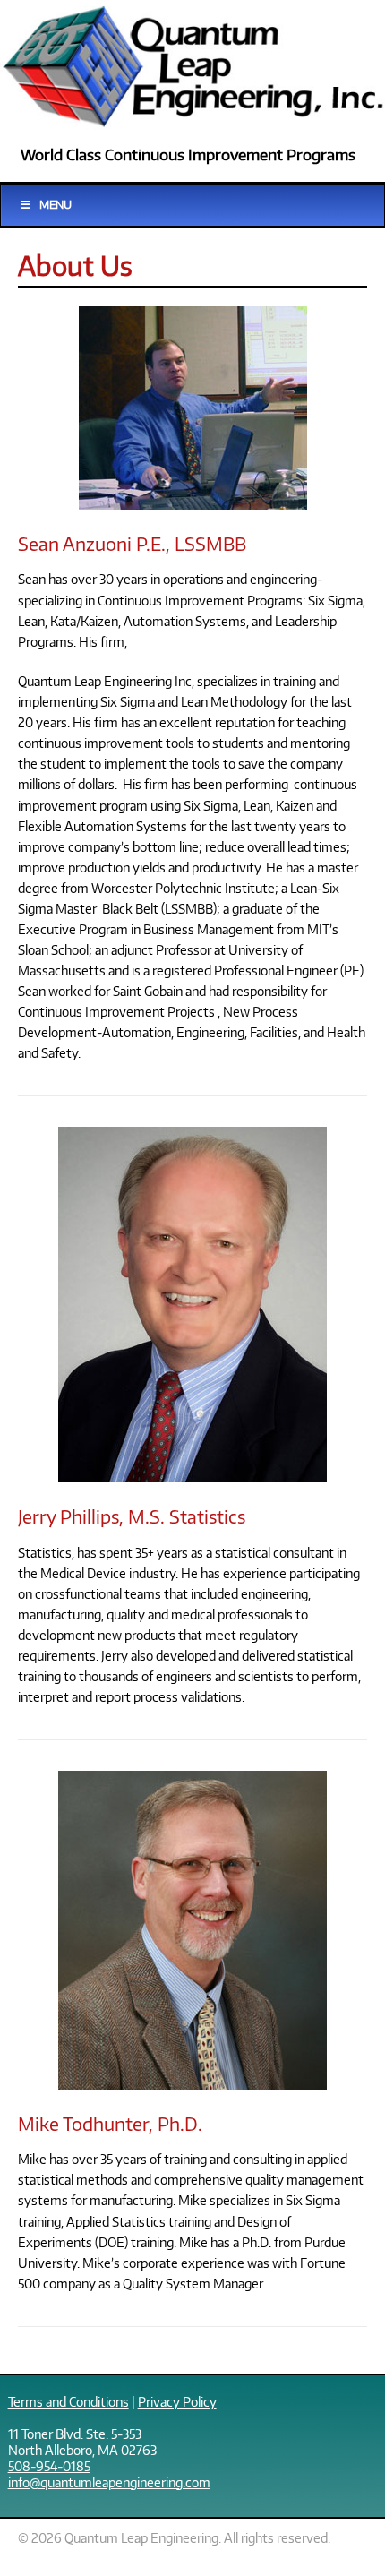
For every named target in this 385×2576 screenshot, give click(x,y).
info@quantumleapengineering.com (109, 2482)
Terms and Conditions (68, 2401)
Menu (56, 205)
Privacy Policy (177, 2401)
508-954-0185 (49, 2466)
